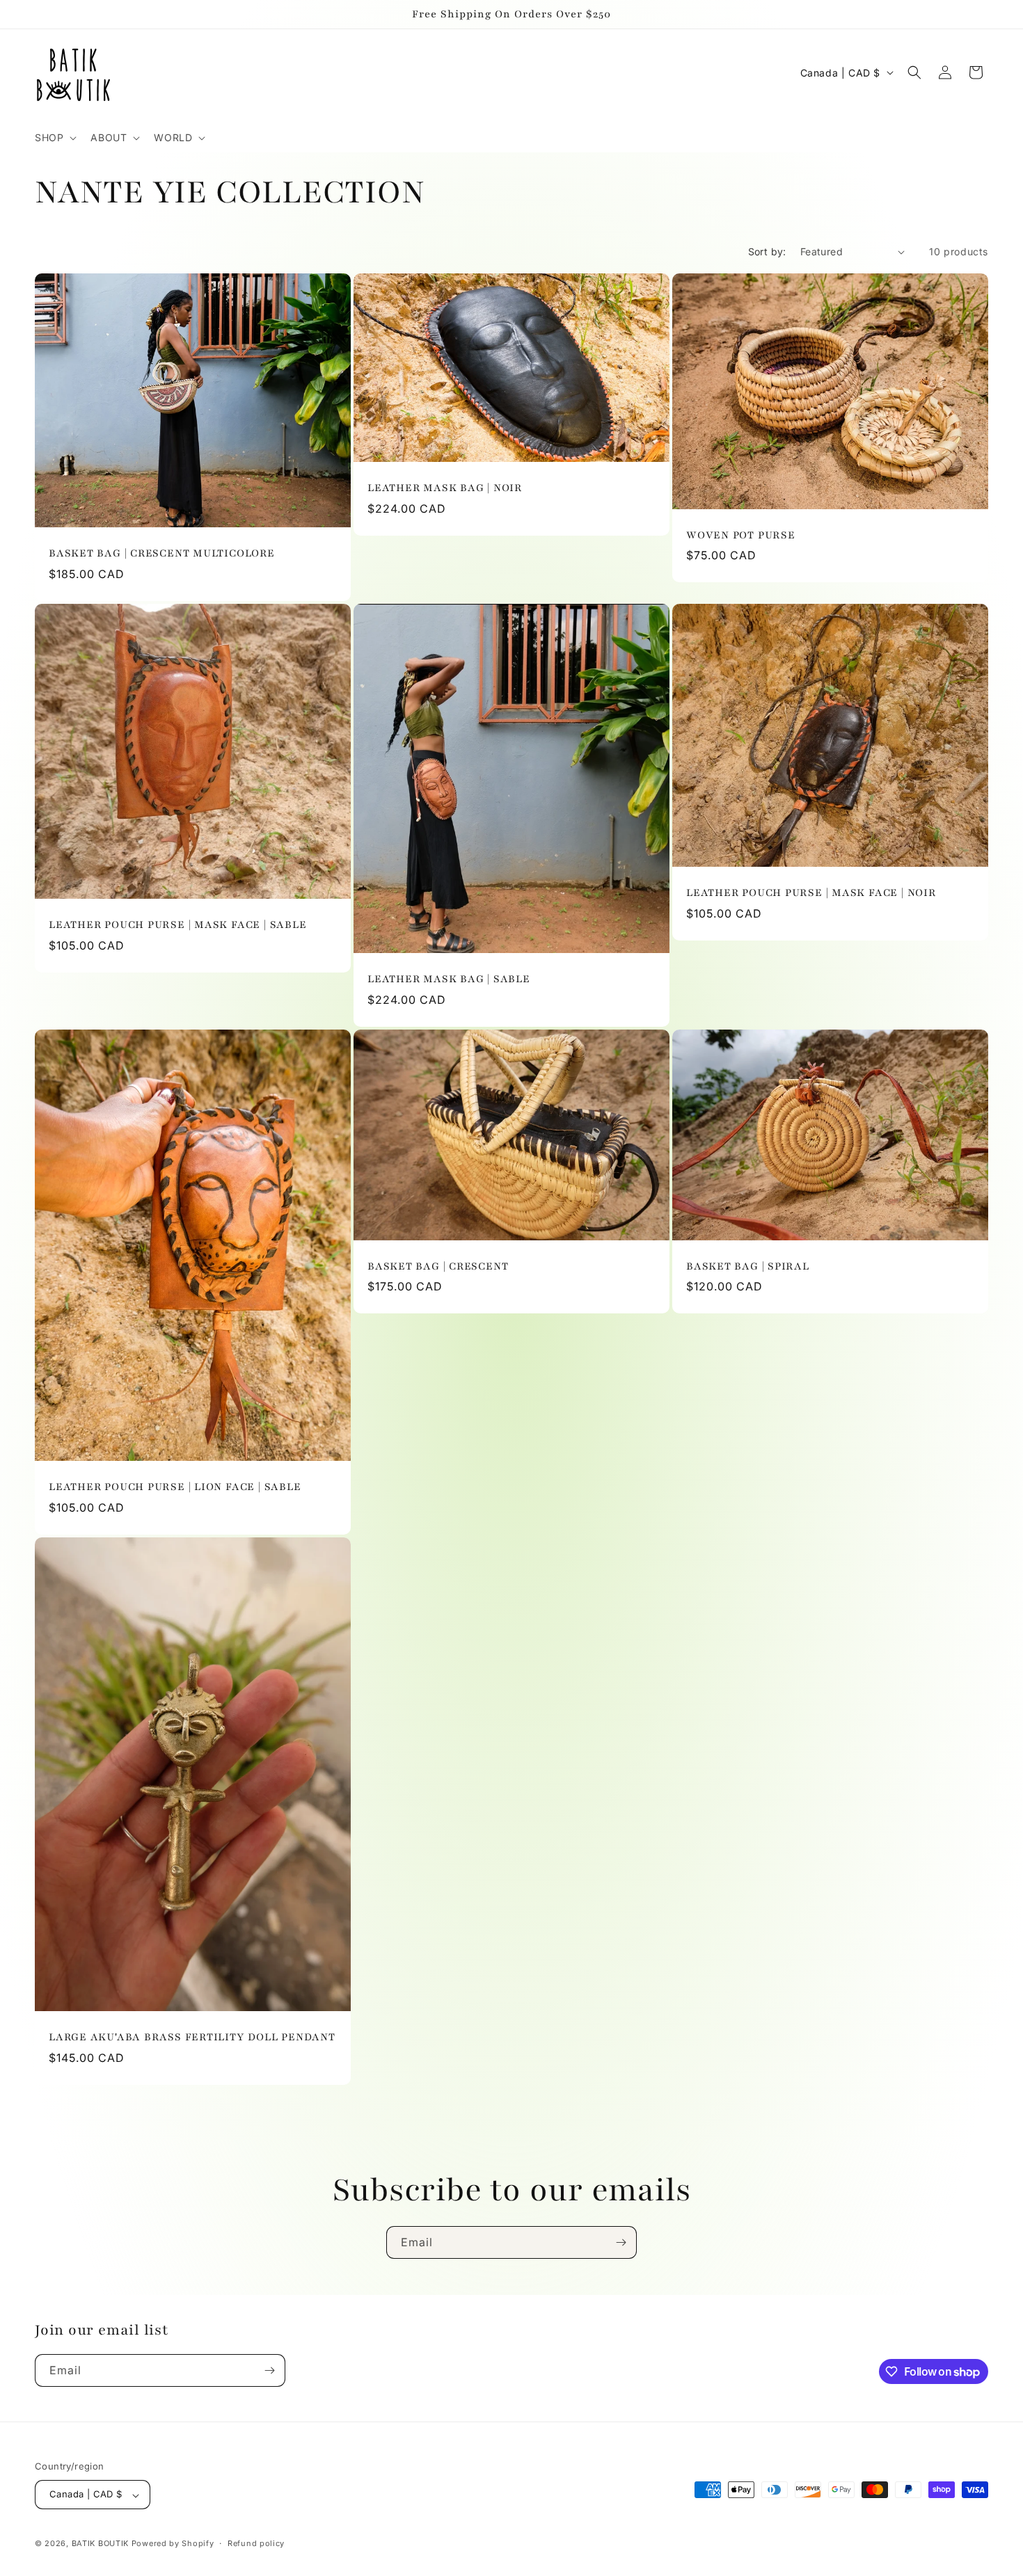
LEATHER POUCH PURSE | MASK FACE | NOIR (811, 893)
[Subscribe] (621, 2242)
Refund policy (256, 2543)
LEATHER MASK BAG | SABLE (449, 979)
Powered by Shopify (173, 2544)
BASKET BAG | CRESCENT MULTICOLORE (162, 553)
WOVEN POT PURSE (741, 535)
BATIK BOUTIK (100, 2544)
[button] (54, 138)
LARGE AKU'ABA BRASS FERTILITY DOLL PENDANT (192, 2037)
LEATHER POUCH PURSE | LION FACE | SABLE (175, 1487)
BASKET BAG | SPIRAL (748, 1266)
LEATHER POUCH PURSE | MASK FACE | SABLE (177, 925)
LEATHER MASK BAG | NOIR (445, 488)
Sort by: (767, 251)
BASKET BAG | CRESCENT (438, 1266)
